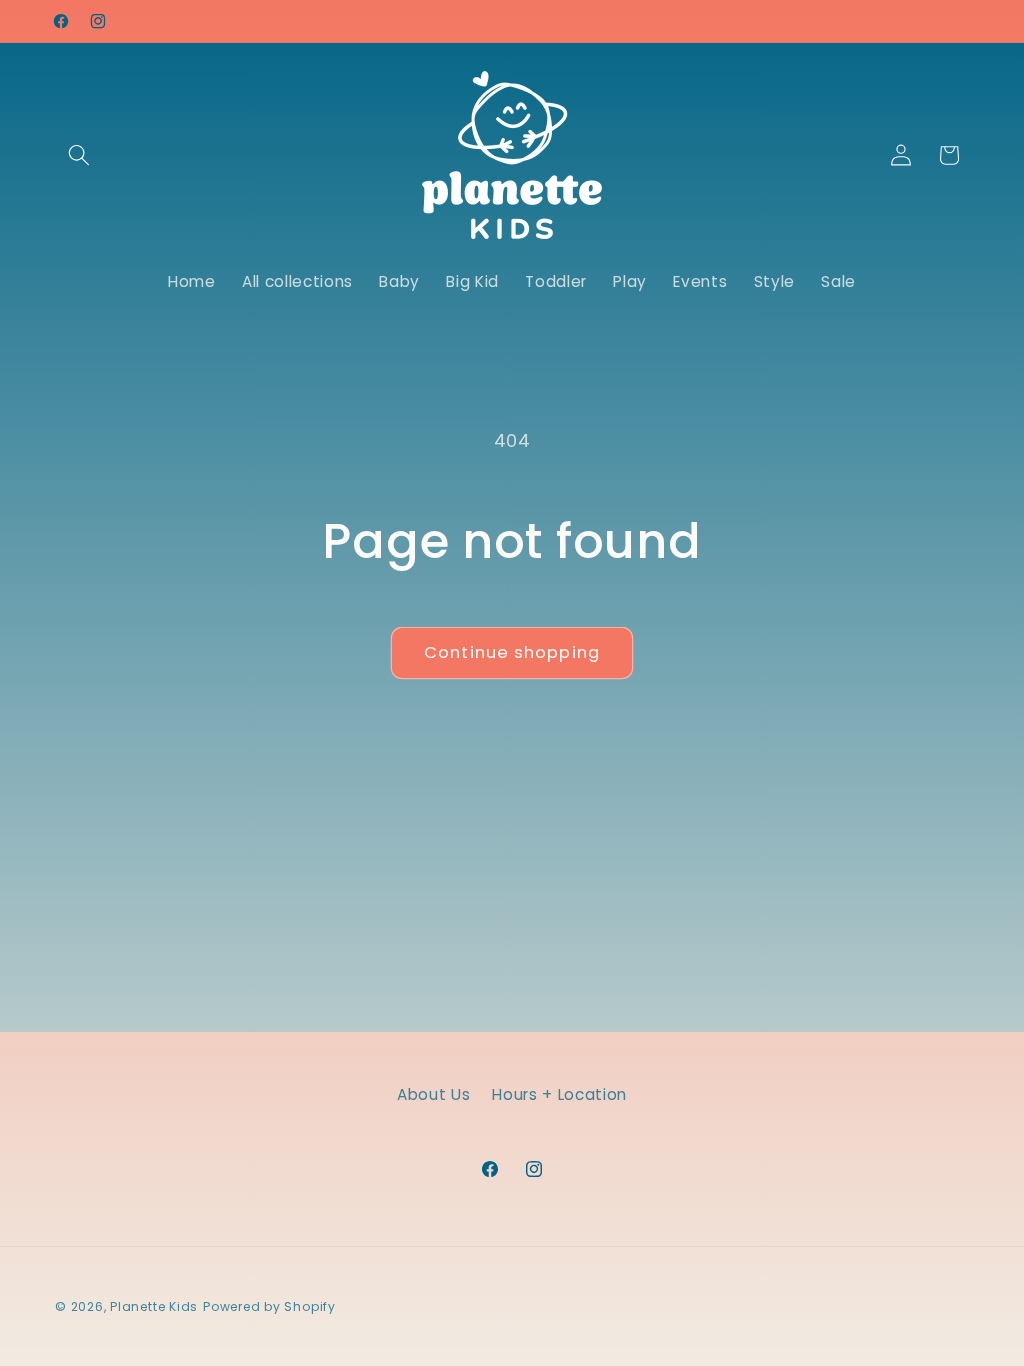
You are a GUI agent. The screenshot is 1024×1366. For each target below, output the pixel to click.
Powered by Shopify (269, 1306)
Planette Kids (154, 1306)
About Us (433, 1094)
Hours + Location (559, 1094)
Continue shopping (512, 652)
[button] (79, 155)
